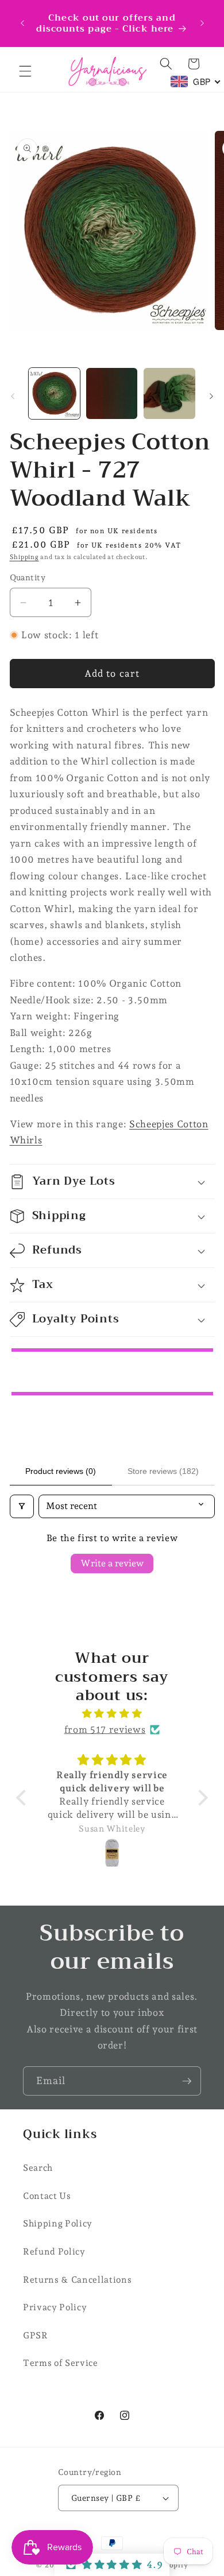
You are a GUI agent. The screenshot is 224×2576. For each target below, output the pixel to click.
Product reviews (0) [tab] (61, 1471)
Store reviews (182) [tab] (163, 1471)
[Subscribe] (187, 2081)
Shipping (24, 557)
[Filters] (22, 1506)
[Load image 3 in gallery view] (169, 393)
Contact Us (47, 2196)
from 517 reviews (105, 1729)
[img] (112, 1714)
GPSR (36, 2335)
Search (38, 2168)
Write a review (112, 1563)
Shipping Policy (58, 2223)
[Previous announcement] (22, 23)
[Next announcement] (202, 23)
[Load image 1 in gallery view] (54, 393)
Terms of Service (61, 2363)
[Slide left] (13, 397)
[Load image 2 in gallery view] (112, 393)
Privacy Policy (55, 2307)
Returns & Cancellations (77, 2280)
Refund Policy (54, 2251)
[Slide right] (211, 397)
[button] (25, 71)
